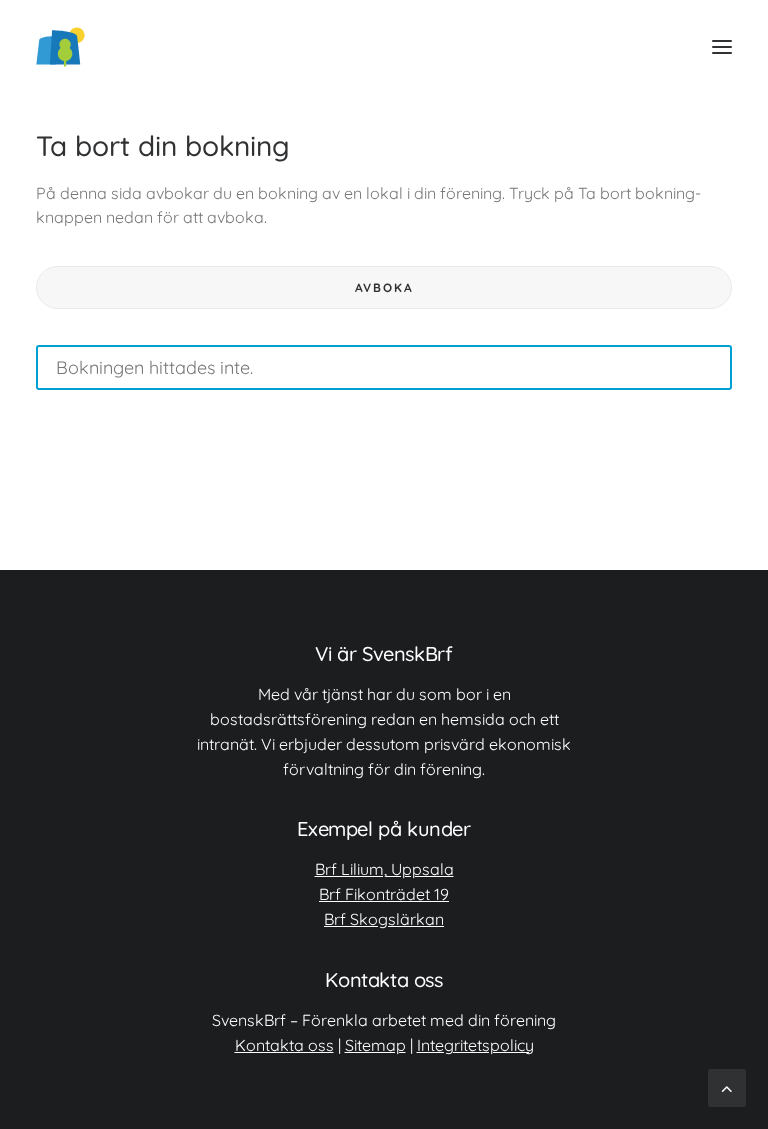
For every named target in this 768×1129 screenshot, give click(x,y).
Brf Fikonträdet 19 (384, 894)
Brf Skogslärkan (384, 919)
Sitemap (375, 1045)
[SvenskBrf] (60, 47)
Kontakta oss (284, 1045)
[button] (722, 47)
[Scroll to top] (727, 1086)
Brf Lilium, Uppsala (384, 869)
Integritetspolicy (475, 1045)
